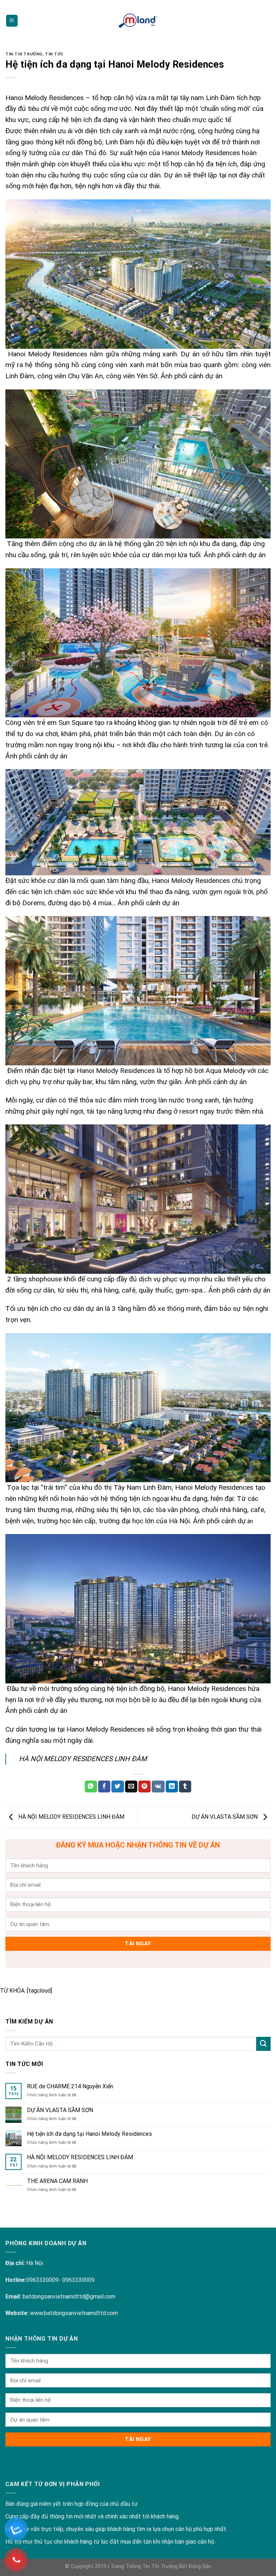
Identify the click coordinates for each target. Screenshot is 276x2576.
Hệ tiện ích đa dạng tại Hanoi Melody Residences (89, 2134)
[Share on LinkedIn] (172, 1787)
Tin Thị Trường (24, 54)
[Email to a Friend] (131, 1787)
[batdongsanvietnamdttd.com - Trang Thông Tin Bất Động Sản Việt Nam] (138, 21)
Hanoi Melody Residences (45, 98)
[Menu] (12, 21)
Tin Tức (54, 54)
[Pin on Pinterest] (144, 1787)
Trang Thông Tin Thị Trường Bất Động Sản (161, 2566)
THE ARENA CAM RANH (57, 2181)
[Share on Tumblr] (185, 1787)
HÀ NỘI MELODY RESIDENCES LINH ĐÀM (83, 1759)
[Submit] (263, 2044)
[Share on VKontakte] (158, 1787)
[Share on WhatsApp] (91, 1787)
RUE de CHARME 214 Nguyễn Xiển (70, 2086)
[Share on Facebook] (104, 1787)
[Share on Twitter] (118, 1787)
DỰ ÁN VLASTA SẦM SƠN (225, 1817)
